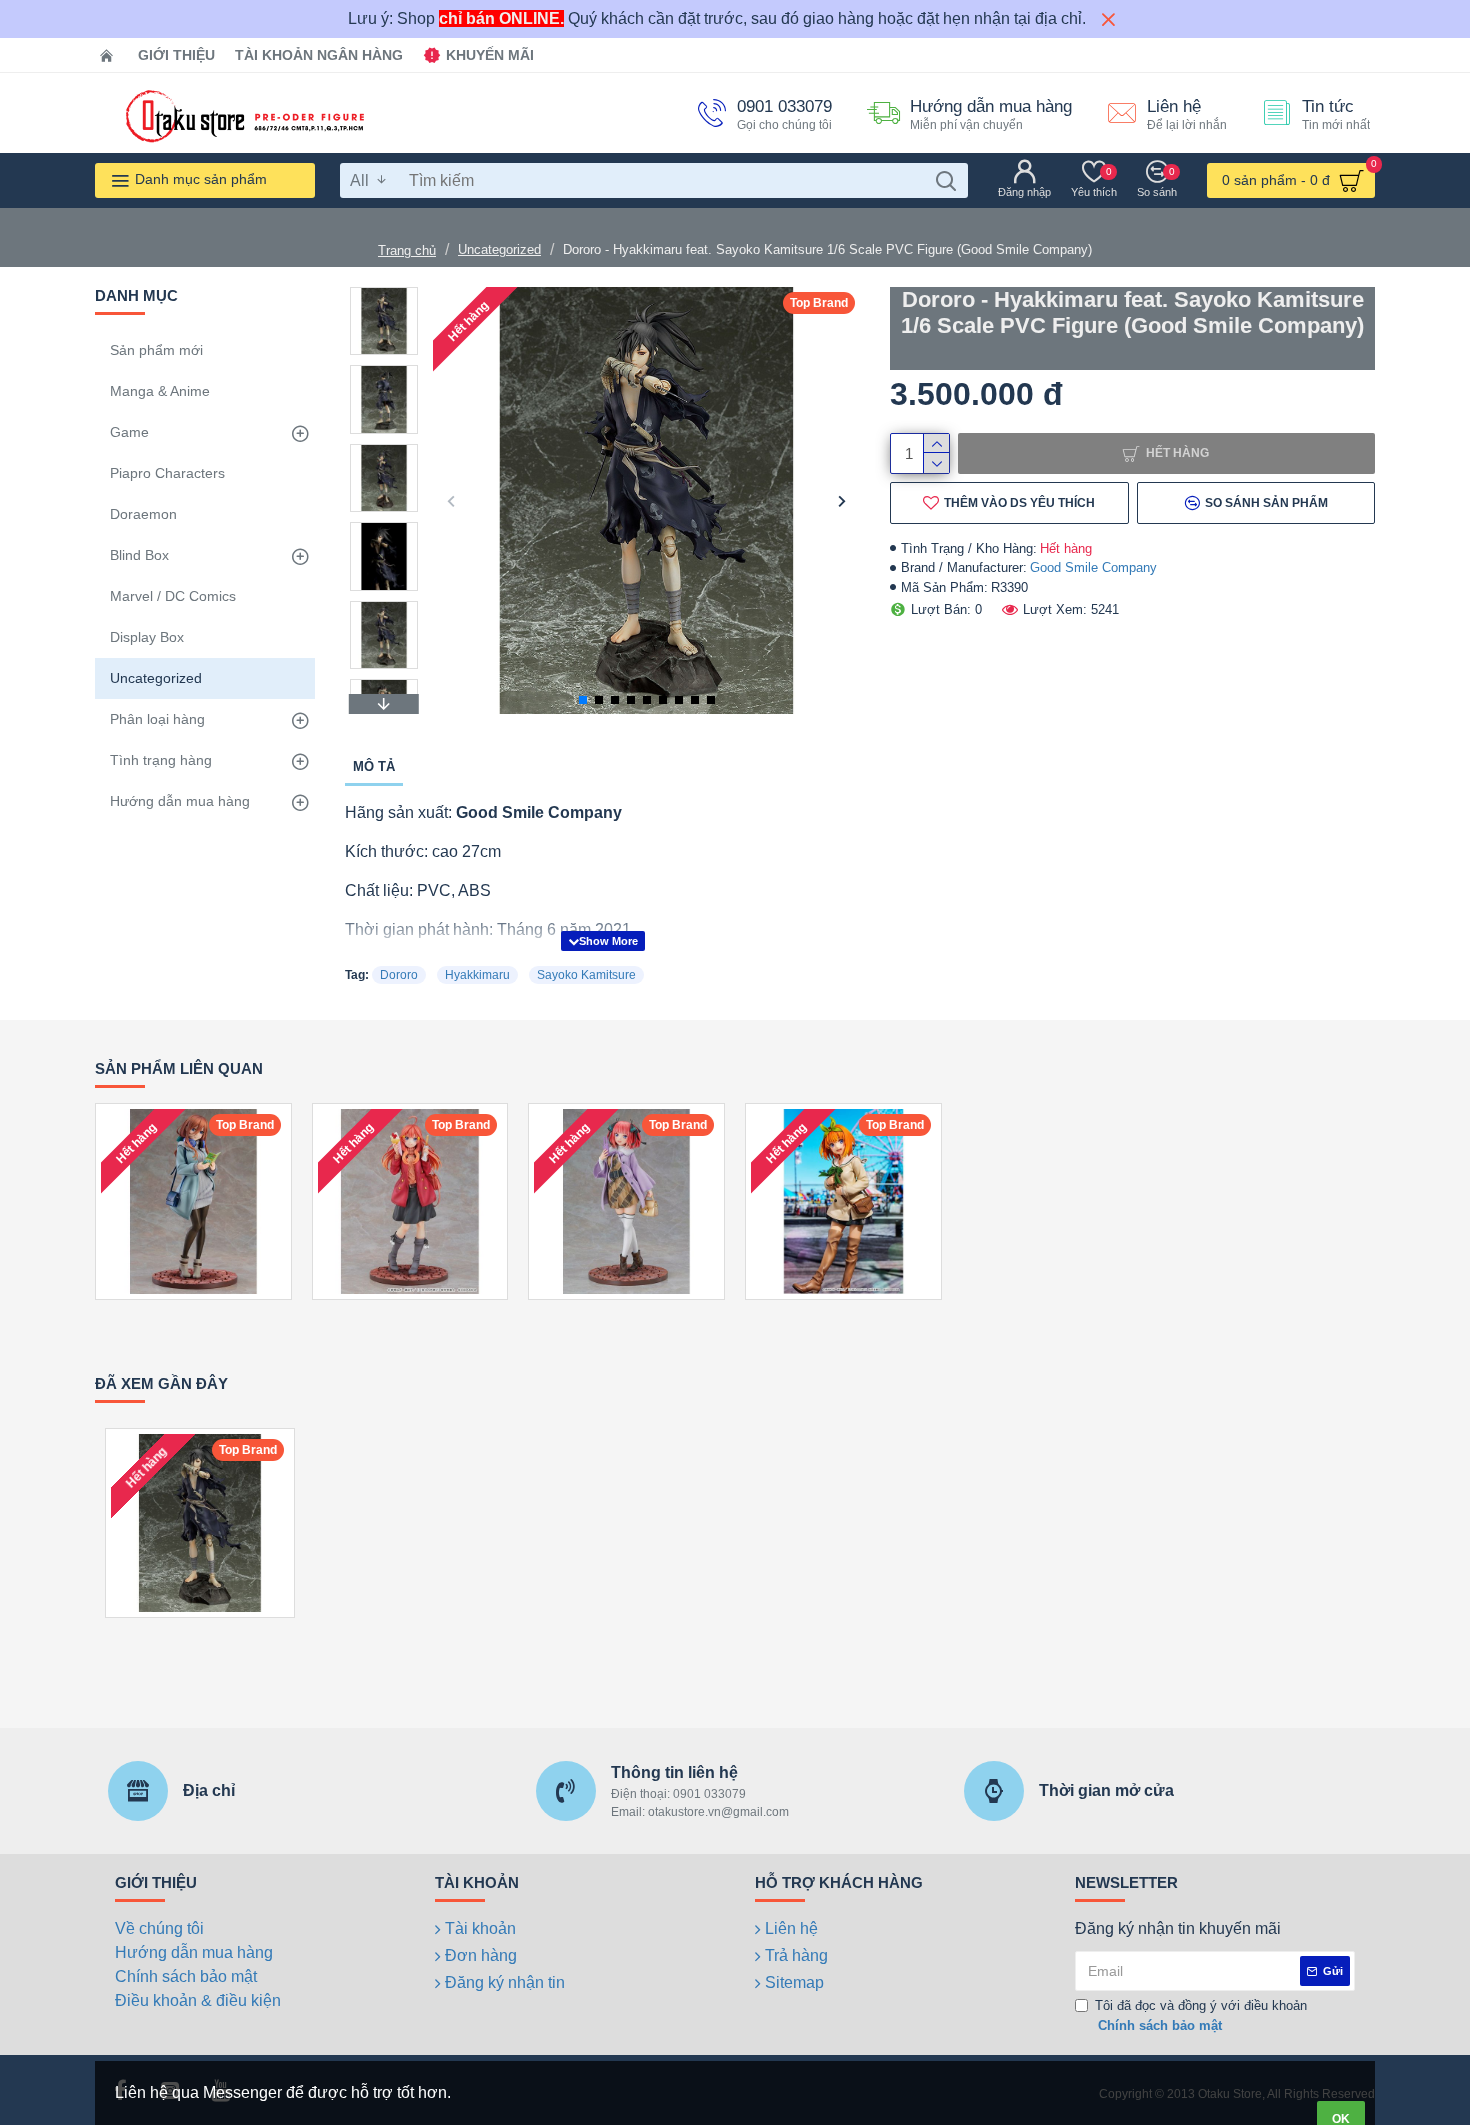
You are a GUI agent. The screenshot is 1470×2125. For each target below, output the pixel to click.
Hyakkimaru (477, 975)
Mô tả (374, 766)
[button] (450, 500)
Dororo (399, 975)
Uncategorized (499, 249)
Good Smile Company (1093, 567)
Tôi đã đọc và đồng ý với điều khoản (1201, 2015)
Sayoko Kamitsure (586, 975)
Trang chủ (407, 250)
